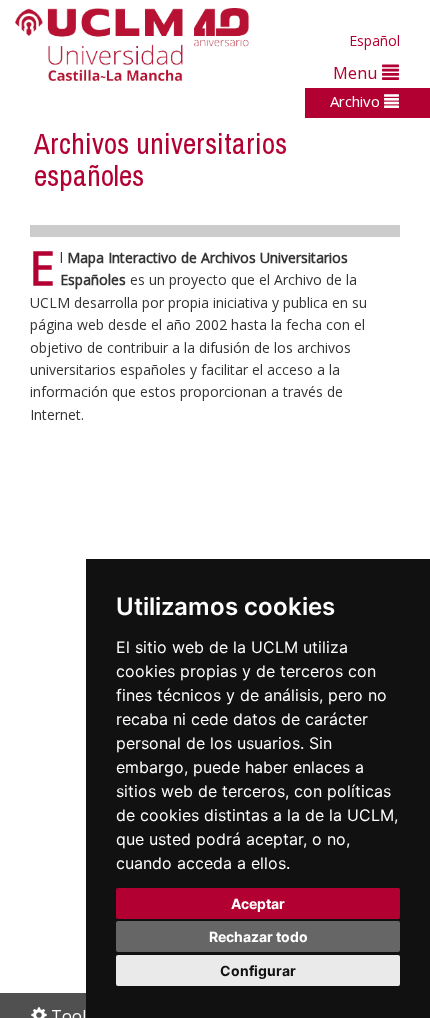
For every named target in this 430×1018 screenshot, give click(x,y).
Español (374, 40)
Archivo (357, 101)
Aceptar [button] (258, 903)
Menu (357, 72)
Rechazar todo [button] (258, 936)
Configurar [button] (258, 970)
